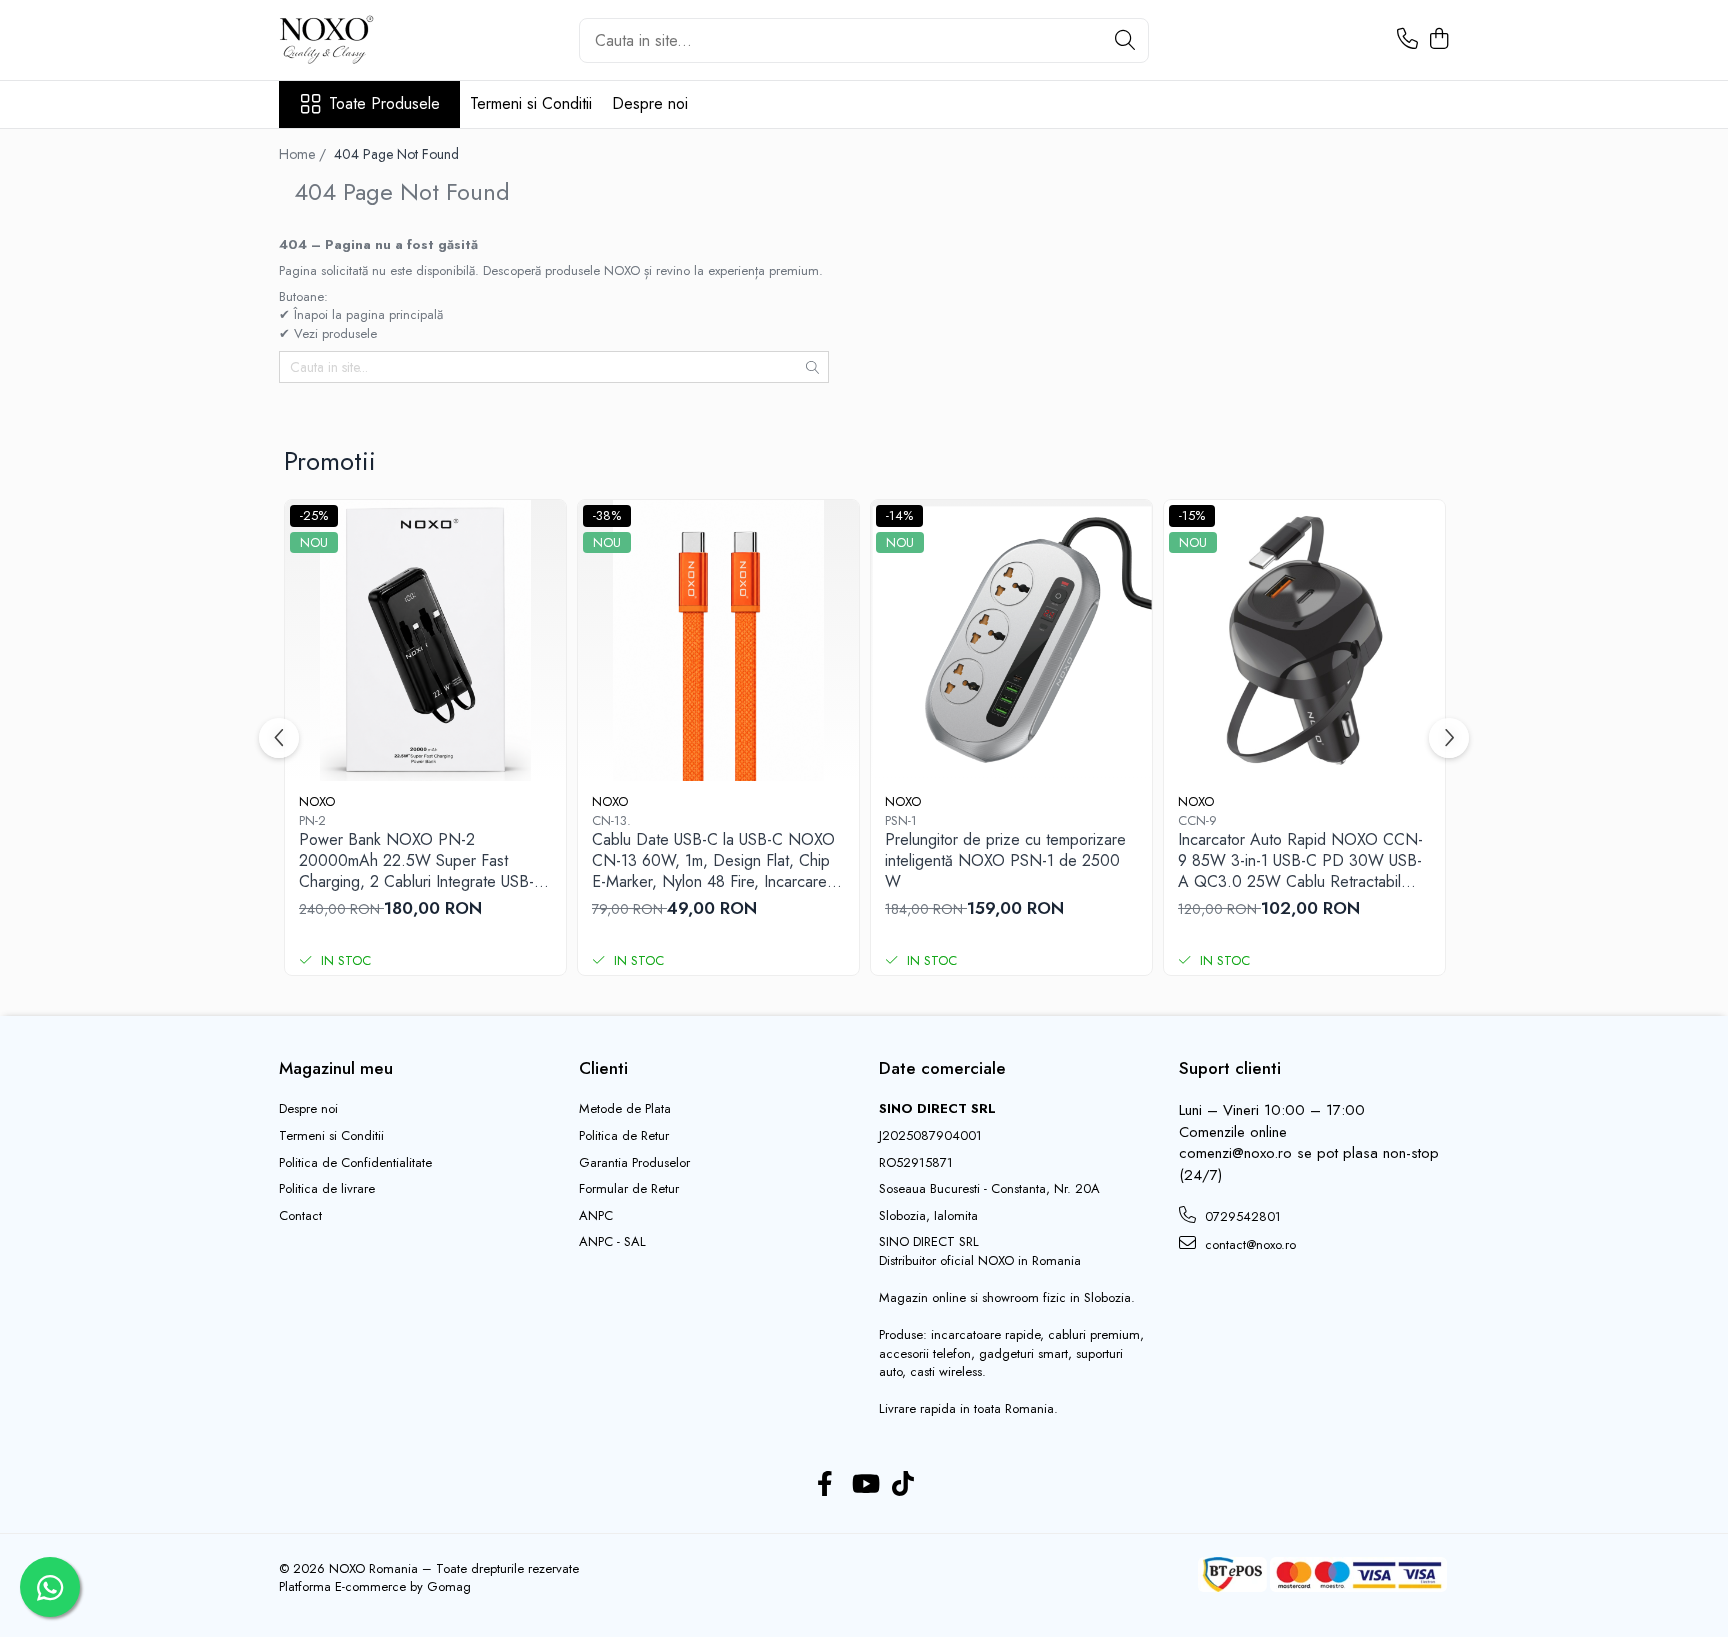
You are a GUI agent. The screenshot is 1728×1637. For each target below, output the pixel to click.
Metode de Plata (625, 1109)
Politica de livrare (327, 1189)
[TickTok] (903, 1485)
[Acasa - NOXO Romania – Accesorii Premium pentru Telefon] (379, 40)
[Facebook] (825, 1485)
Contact (300, 1216)
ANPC (596, 1216)
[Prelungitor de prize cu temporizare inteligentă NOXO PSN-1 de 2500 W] (1011, 640)
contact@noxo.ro (1248, 1244)
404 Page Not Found (396, 154)
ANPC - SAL (612, 1242)
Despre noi (650, 103)
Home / (304, 154)
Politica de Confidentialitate (355, 1163)
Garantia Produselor (634, 1163)
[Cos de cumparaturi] (1438, 40)
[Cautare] (1125, 40)
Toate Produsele (384, 104)
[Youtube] (864, 1485)
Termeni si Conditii (531, 103)
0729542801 (1241, 1216)
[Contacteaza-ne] (1407, 40)
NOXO (317, 801)
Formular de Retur (629, 1189)
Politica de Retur (624, 1136)
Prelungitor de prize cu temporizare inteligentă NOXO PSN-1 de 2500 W (1005, 861)
